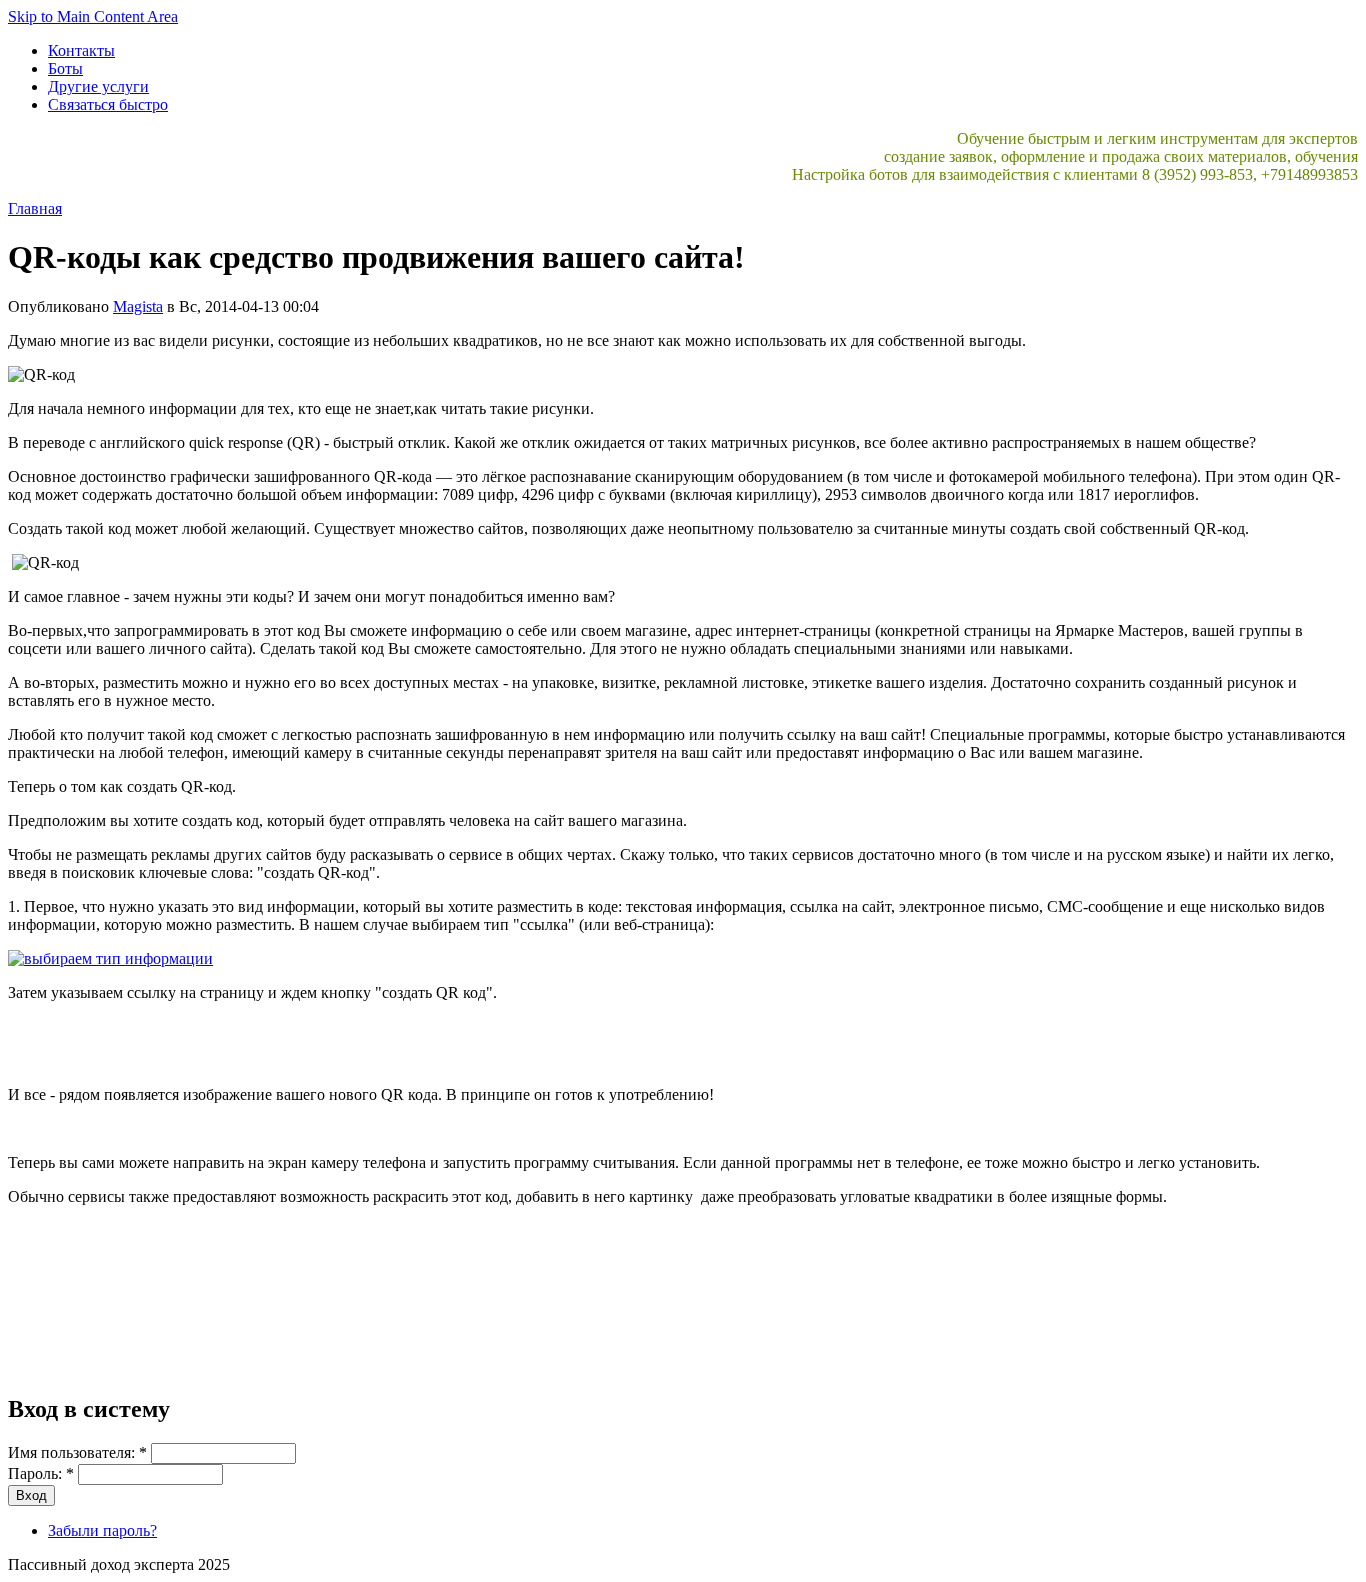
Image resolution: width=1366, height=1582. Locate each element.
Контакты (81, 50)
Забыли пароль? (102, 1530)
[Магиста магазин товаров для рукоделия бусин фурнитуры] (110, 958)
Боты (65, 68)
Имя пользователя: (77, 1452)
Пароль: (41, 1473)
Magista (138, 306)
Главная (35, 208)
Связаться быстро (108, 104)
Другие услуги (98, 86)
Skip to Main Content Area (93, 16)
